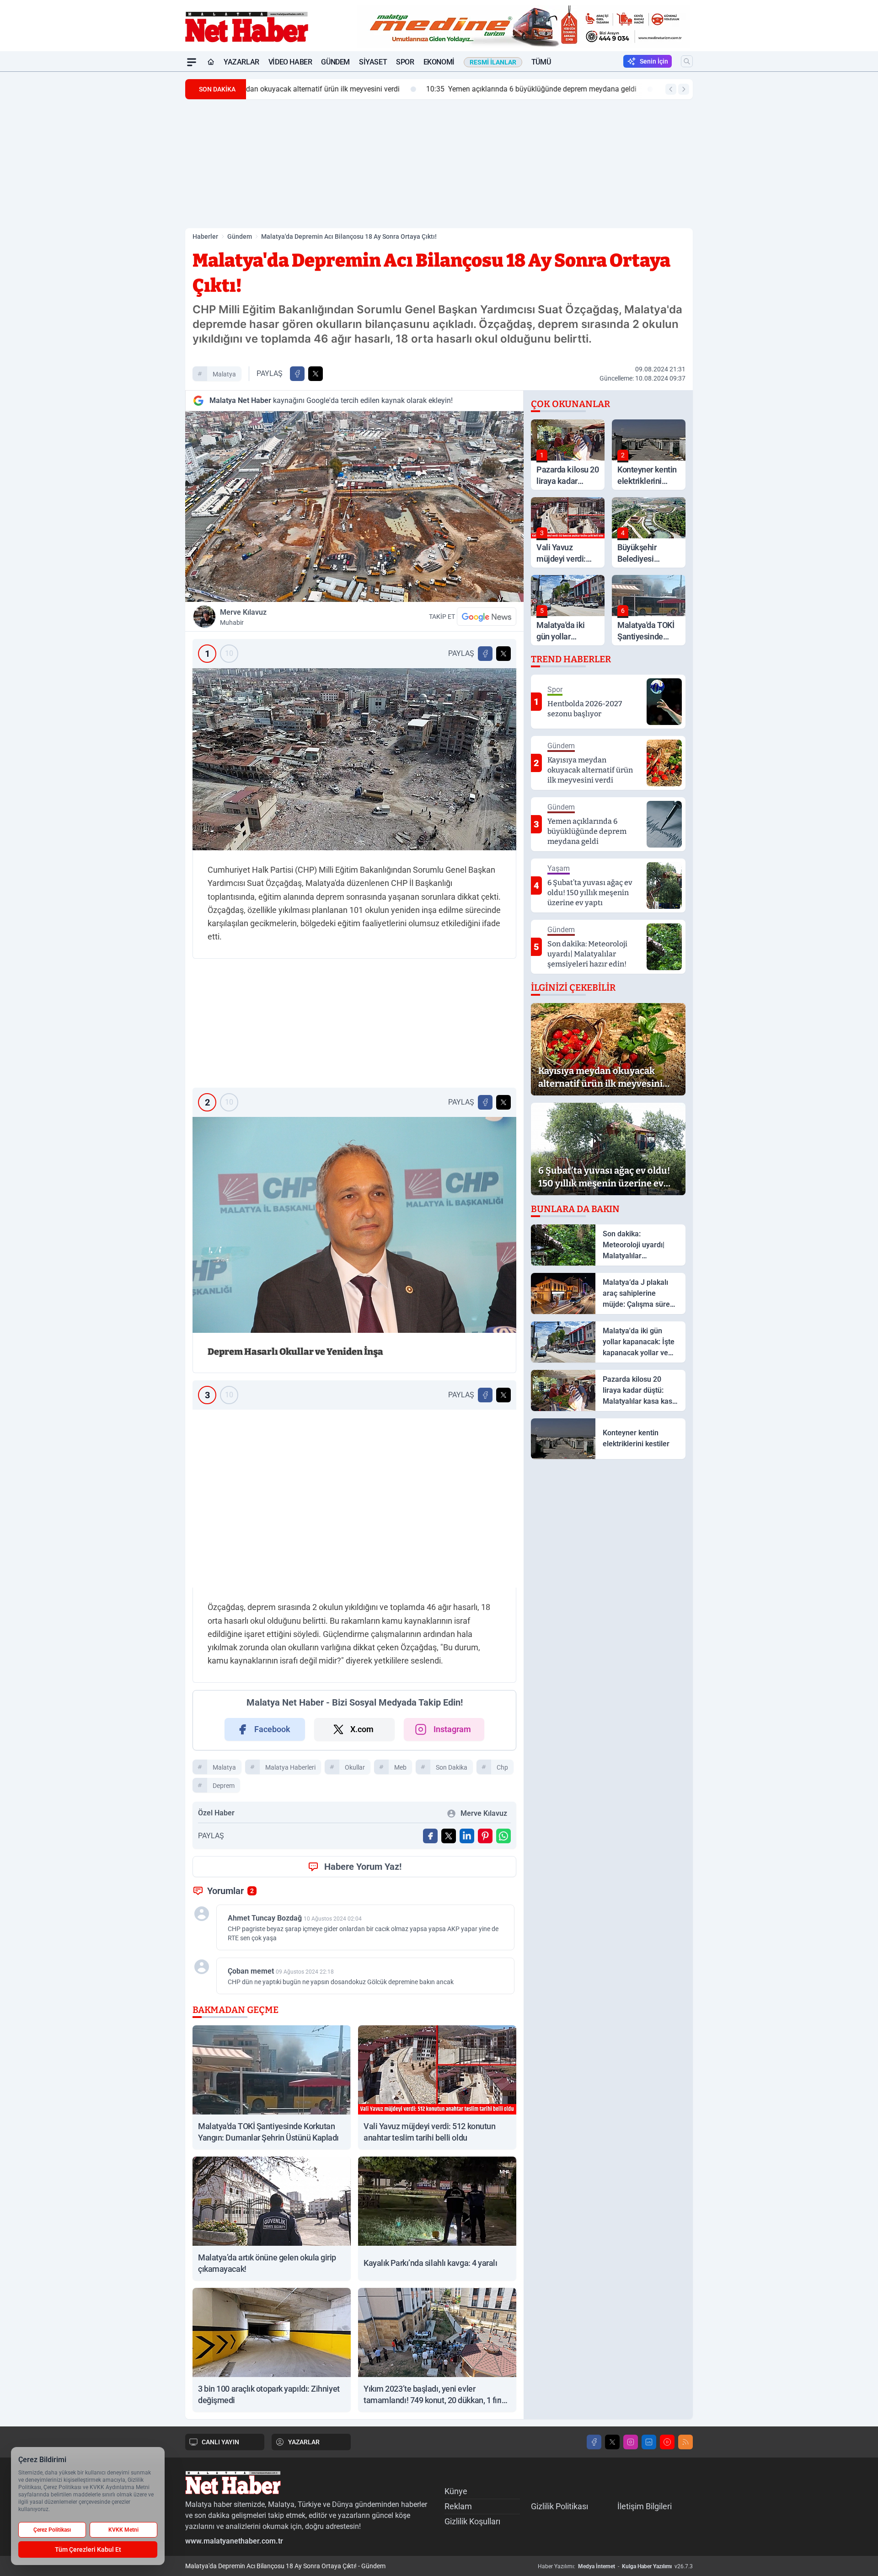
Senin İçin (654, 61)
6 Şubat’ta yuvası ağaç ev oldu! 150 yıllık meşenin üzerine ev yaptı (608, 89)
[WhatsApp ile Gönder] (503, 1836)
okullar (355, 1767)
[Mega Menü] (192, 62)
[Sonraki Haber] (684, 89)
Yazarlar (241, 62)
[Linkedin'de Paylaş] (467, 1836)
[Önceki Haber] (671, 89)
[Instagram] (631, 2442)
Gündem (335, 62)
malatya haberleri (290, 1767)
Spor (405, 62)
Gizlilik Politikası (559, 2506)
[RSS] (685, 2442)
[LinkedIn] (649, 2442)
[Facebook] (594, 2442)
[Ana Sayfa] (211, 62)
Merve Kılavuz (243, 617)
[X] (612, 2442)
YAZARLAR (304, 2442)
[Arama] (687, 61)
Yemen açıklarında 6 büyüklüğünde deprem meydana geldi (359, 89)
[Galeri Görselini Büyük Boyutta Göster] (354, 759)
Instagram (452, 1729)
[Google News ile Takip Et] (487, 617)
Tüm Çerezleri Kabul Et (88, 2549)
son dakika (452, 1767)
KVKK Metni (123, 2530)
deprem (224, 1786)
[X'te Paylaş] (316, 374)
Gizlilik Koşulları (472, 2521)
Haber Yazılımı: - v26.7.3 (615, 2566)
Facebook (272, 1729)
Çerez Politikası (52, 2530)
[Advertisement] (142, 209)
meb (400, 1767)
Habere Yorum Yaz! (363, 1867)
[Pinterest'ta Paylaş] (485, 1836)
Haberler (205, 236)
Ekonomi (439, 62)
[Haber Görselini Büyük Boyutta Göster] (354, 507)
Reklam (458, 2506)
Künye (456, 2491)
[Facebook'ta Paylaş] (297, 374)
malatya (224, 374)
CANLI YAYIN (220, 2442)
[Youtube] (667, 2442)
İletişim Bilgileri (645, 2506)
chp (502, 1767)
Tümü (541, 62)
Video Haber (290, 62)
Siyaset (373, 62)
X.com (362, 1729)
